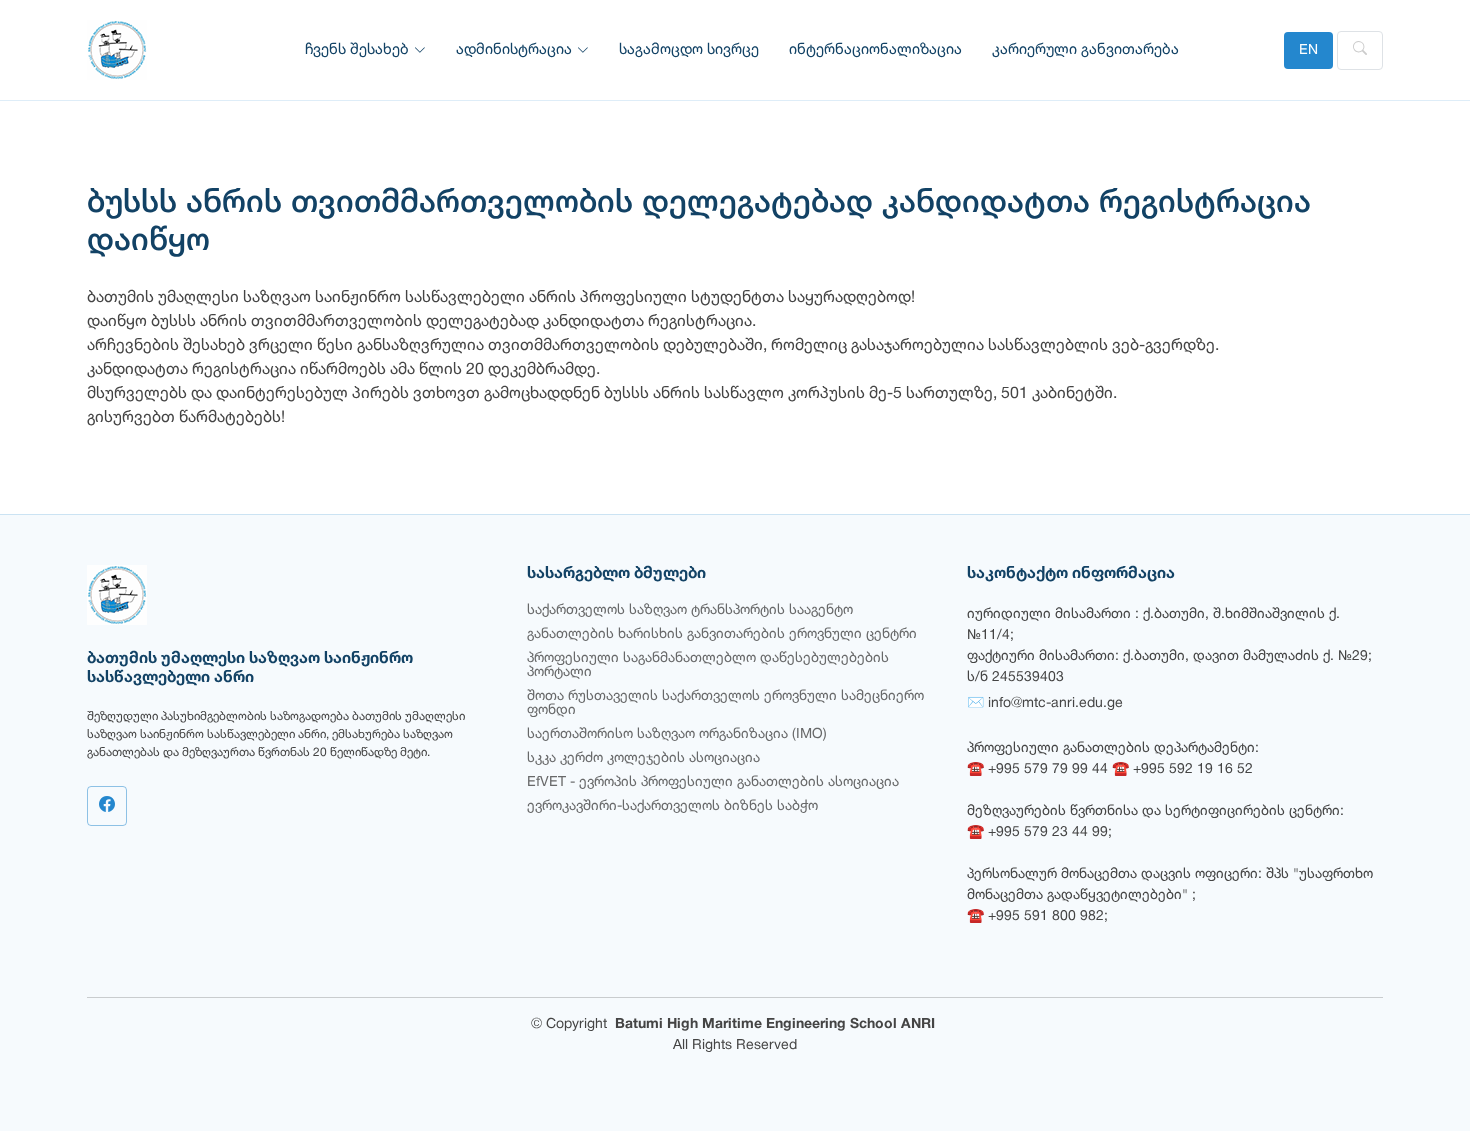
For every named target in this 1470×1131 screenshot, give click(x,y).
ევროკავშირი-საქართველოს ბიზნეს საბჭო (672, 806)
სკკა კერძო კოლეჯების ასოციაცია (643, 758)
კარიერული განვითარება (1085, 50)
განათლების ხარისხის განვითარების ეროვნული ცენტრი (722, 634)
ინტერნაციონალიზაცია (875, 50)
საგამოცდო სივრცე (689, 50)
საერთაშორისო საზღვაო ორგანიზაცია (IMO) (677, 734)
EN (1308, 50)
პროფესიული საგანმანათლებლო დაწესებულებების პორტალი (708, 665)
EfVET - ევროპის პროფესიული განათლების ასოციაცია (713, 782)
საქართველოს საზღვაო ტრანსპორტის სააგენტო (690, 610)
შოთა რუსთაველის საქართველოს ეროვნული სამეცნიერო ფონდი (725, 703)
